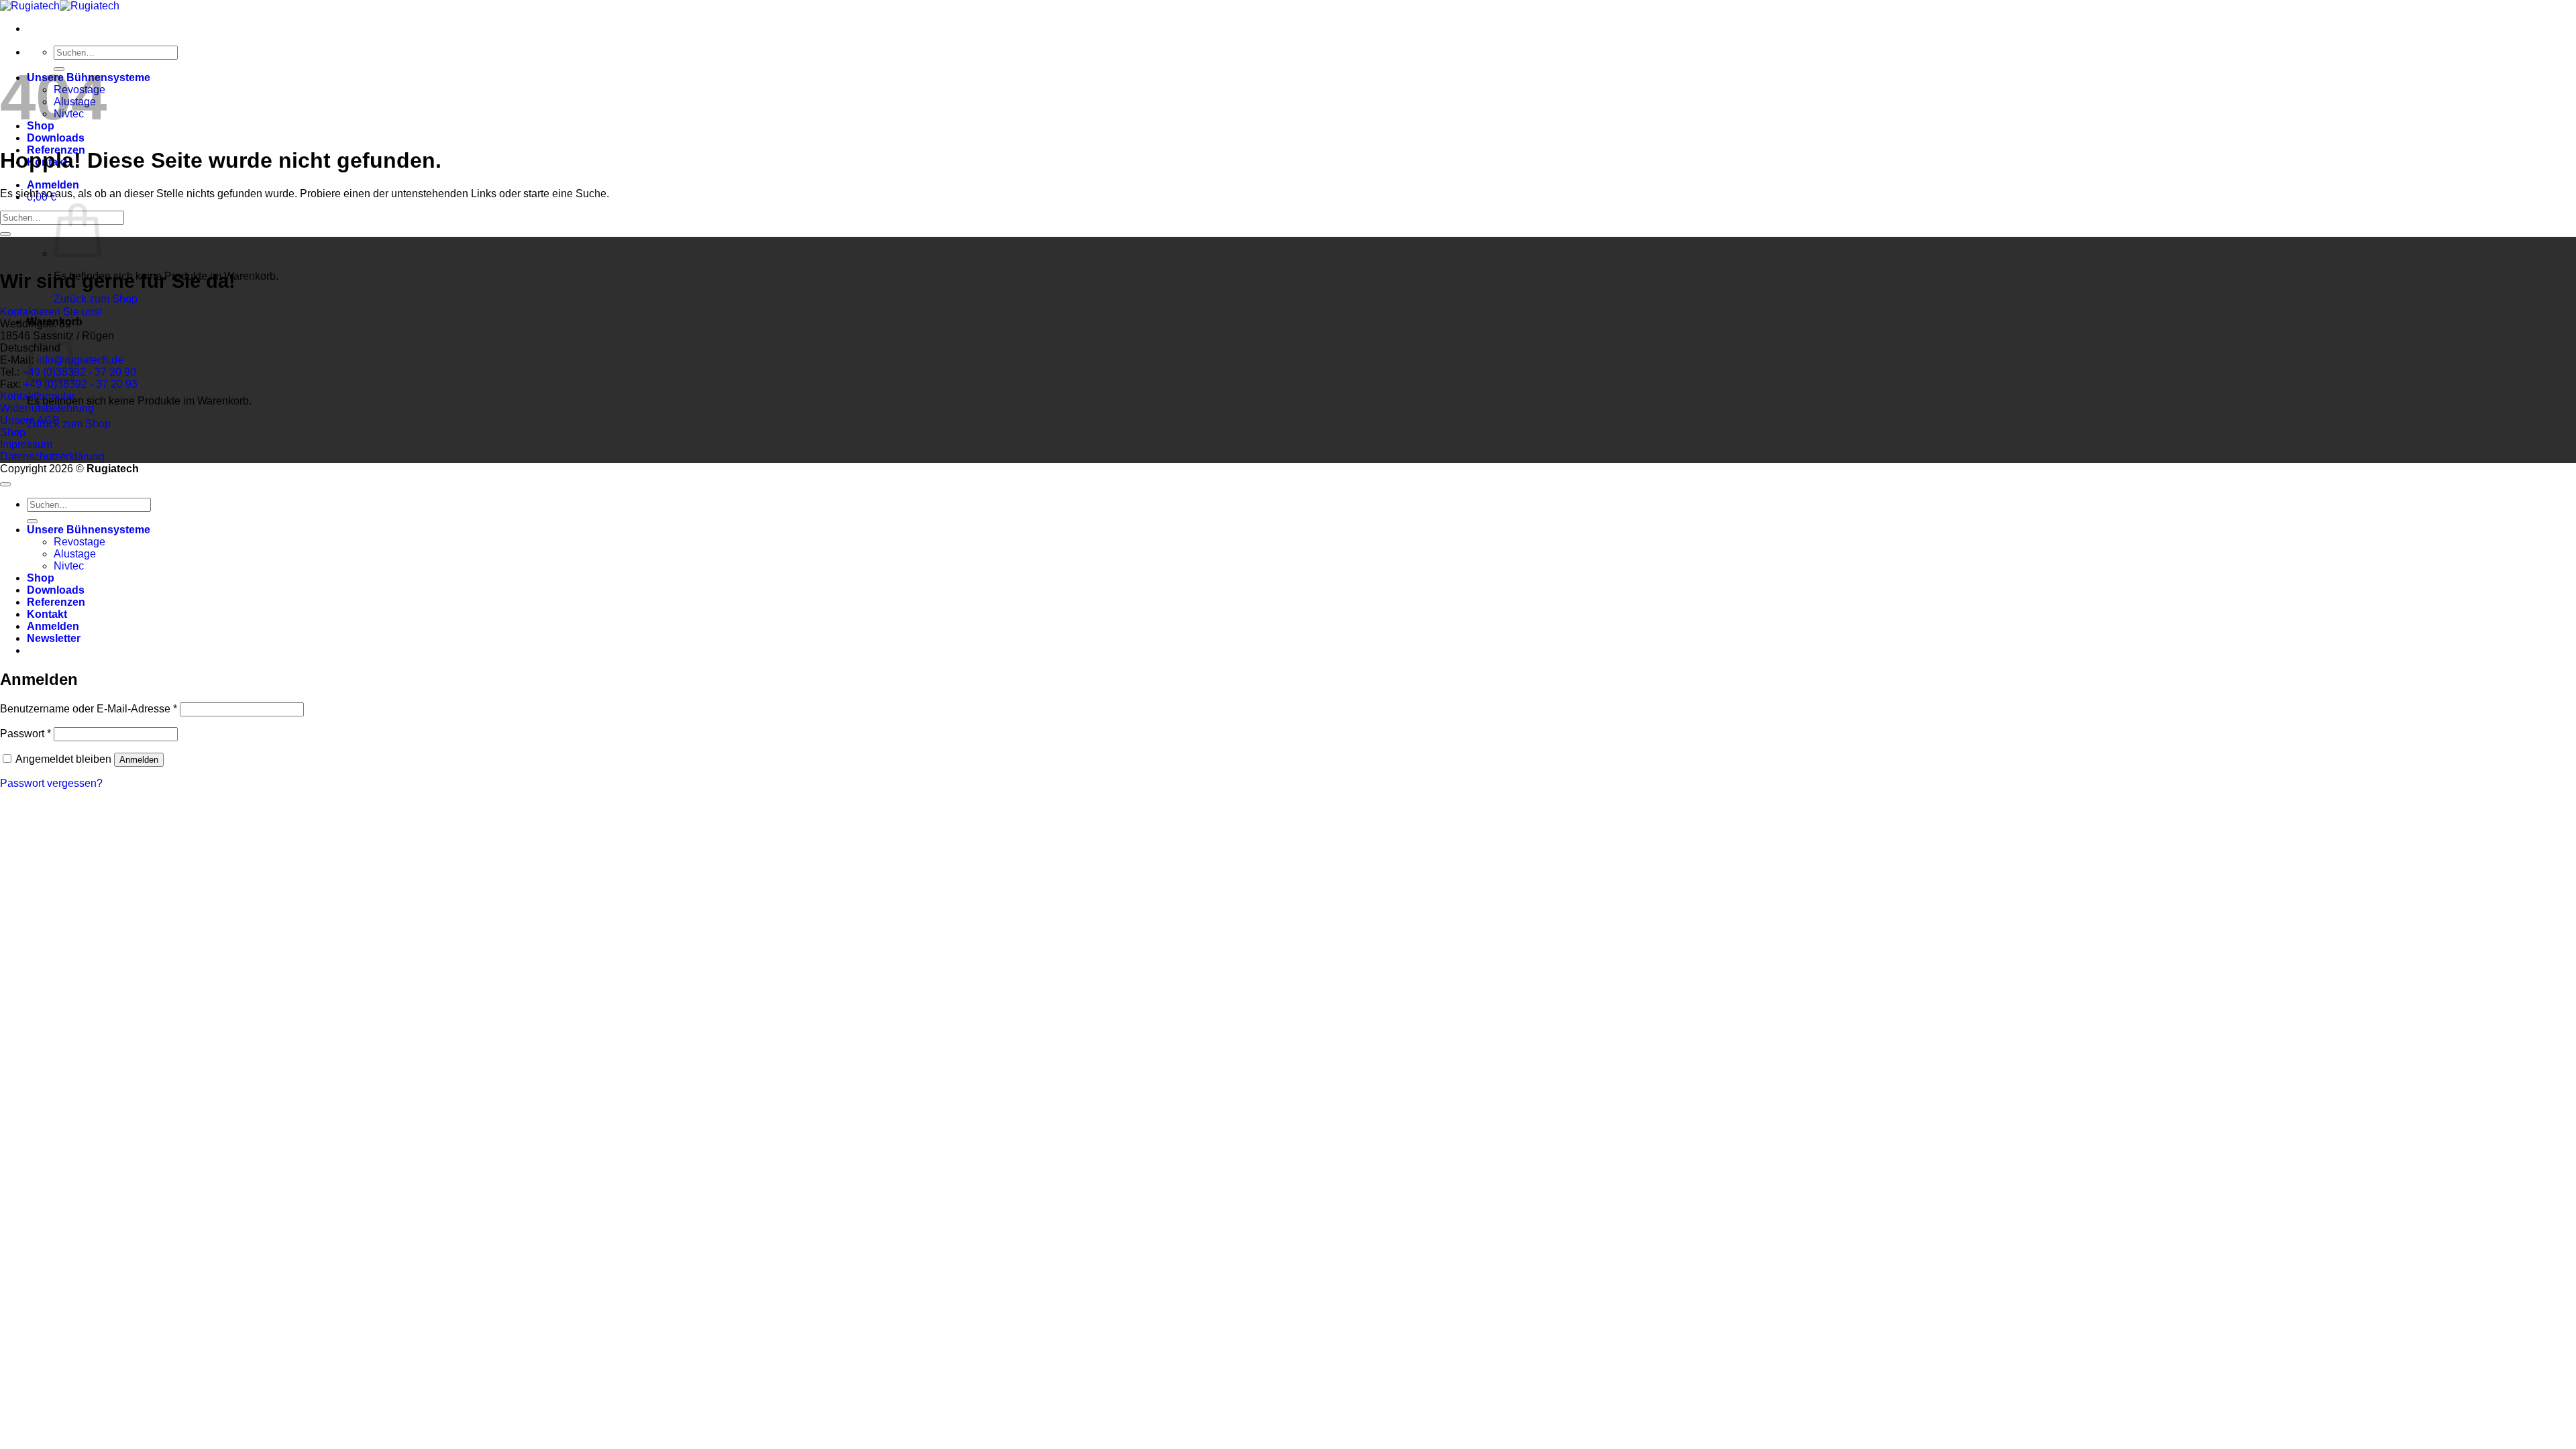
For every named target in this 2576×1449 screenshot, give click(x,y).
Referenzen (56, 602)
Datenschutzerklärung (52, 457)
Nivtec (69, 566)
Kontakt (47, 614)
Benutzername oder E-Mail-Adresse (89, 709)
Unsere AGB (30, 420)
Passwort (25, 734)
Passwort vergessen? (51, 783)
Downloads (56, 138)
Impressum (26, 444)
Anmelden (139, 760)
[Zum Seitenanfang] (5, 484)
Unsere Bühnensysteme (89, 530)
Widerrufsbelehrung (47, 408)
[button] (53, 185)
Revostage (79, 542)
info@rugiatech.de (80, 360)
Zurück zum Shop (96, 299)
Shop (13, 432)
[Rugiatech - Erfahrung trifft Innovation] (60, 6)
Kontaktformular (38, 396)
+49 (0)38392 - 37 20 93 (79, 384)
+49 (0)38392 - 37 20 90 (78, 372)
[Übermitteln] (5, 234)
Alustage (75, 554)
